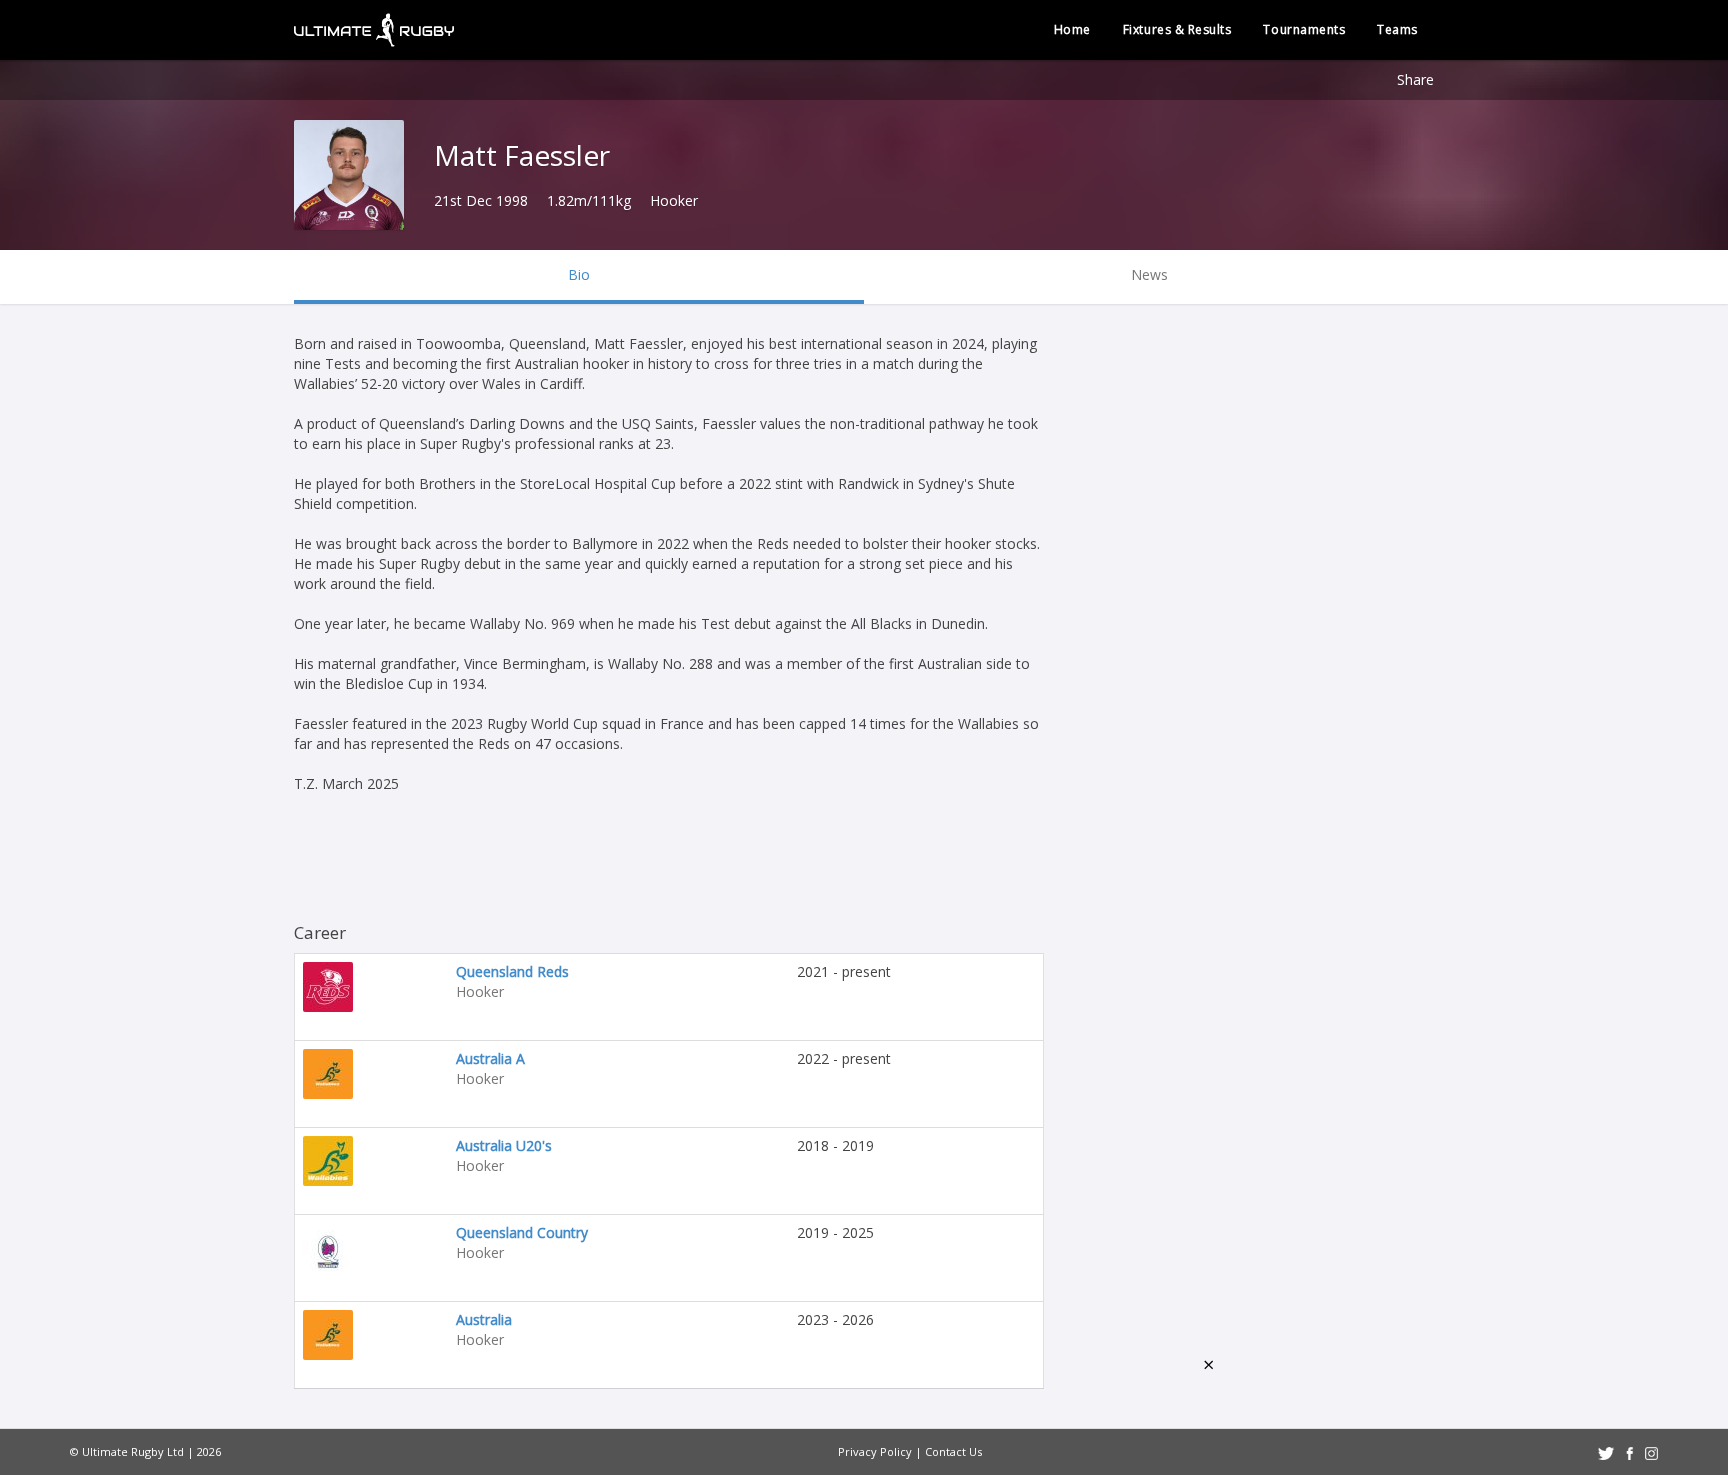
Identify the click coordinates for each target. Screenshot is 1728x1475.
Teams (1397, 29)
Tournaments (1304, 29)
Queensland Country (522, 1232)
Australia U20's (504, 1145)
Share (1415, 79)
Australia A (490, 1058)
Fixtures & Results (1177, 29)
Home (1072, 29)
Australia (484, 1319)
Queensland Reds (512, 971)
